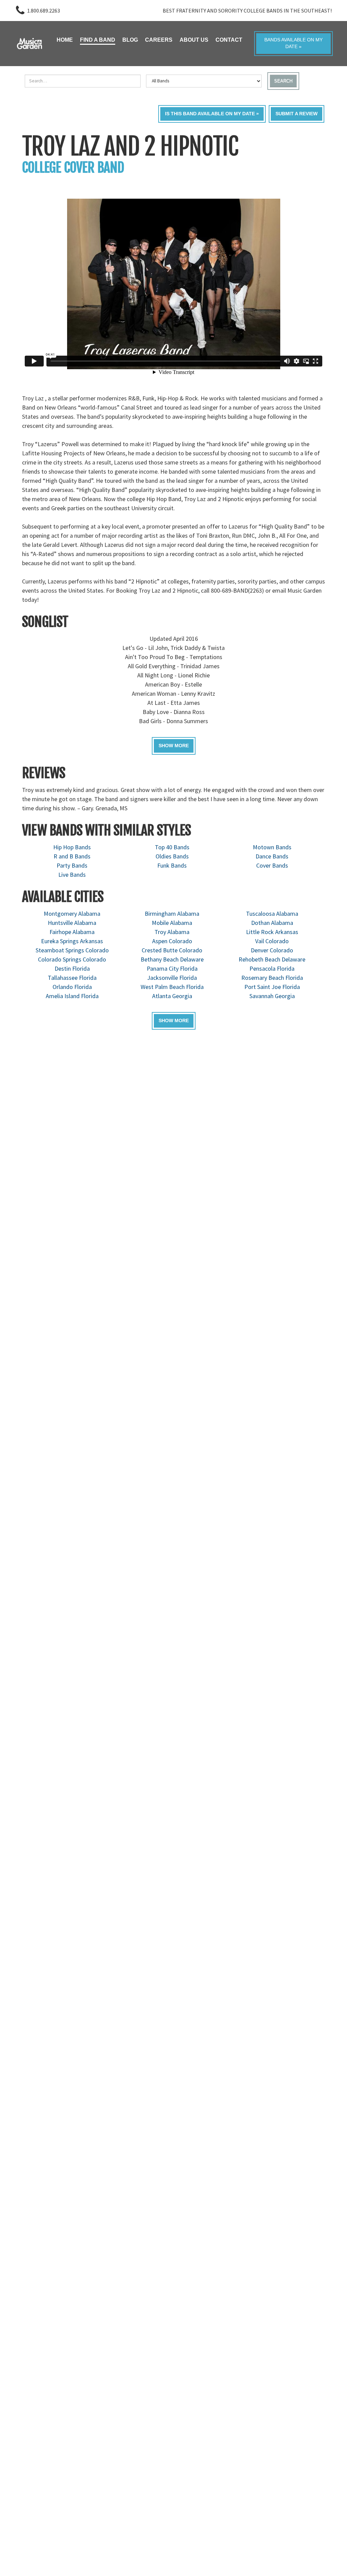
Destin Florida (72, 968)
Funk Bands (172, 865)
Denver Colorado (272, 950)
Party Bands (72, 865)
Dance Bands (272, 856)
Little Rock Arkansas (272, 932)
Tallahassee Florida (72, 978)
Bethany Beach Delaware (172, 959)
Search (283, 81)
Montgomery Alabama (72, 914)
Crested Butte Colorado (172, 950)
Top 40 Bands (172, 847)
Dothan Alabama (272, 923)
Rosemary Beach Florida (272, 978)
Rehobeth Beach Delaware (272, 959)
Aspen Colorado (172, 941)
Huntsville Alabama (72, 923)
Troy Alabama (172, 932)
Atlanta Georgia (172, 996)
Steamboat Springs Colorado (72, 950)
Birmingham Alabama (172, 914)
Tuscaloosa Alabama (272, 914)
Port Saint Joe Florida (272, 987)
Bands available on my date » (293, 43)
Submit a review (297, 114)
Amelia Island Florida (72, 996)
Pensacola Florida (272, 968)
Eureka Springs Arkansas (72, 941)
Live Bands (72, 875)
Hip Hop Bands (72, 847)
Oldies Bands (172, 856)
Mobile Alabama (172, 923)
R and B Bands (72, 856)
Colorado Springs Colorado (72, 959)
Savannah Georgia (272, 996)
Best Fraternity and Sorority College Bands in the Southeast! (247, 11)
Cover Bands (272, 865)
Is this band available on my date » (212, 114)
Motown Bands (272, 847)
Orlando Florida (72, 987)
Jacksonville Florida (172, 978)
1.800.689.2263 (44, 11)
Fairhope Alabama (72, 932)
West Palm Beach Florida (172, 987)
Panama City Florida (172, 968)
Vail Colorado (272, 941)
